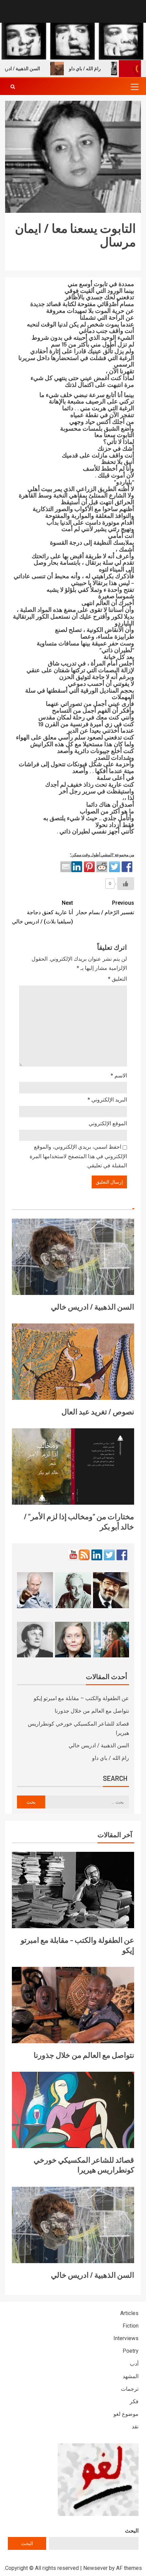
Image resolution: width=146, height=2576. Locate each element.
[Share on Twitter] (114, 867)
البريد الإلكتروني (107, 1100)
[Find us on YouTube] (73, 1555)
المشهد (131, 2376)
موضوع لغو (126, 2414)
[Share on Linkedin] (77, 867)
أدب (134, 2364)
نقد (135, 2427)
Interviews (126, 2338)
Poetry (131, 2351)
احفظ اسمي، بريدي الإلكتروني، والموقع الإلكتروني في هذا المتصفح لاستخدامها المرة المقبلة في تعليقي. (78, 1156)
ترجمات (130, 2389)
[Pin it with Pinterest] (89, 867)
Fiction (131, 2326)
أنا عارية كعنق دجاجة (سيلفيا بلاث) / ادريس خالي (42, 912)
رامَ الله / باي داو (102, 69)
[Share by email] (66, 867)
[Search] (13, 87)
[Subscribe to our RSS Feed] (84, 1555)
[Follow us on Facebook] (122, 1555)
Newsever (95, 2568)
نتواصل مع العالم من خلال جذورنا (92, 1711)
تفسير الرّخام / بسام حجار (105, 907)
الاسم (119, 1076)
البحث (132, 2531)
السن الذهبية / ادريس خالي (93, 1306)
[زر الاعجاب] (126, 884)
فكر (134, 2401)
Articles (129, 2313)
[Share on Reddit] (102, 867)
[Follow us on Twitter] (109, 1555)
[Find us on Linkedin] (97, 1555)
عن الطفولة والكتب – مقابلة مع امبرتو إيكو (81, 1698)
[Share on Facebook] (127, 867)
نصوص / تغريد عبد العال (98, 1411)
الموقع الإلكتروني (108, 1123)
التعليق (117, 979)
